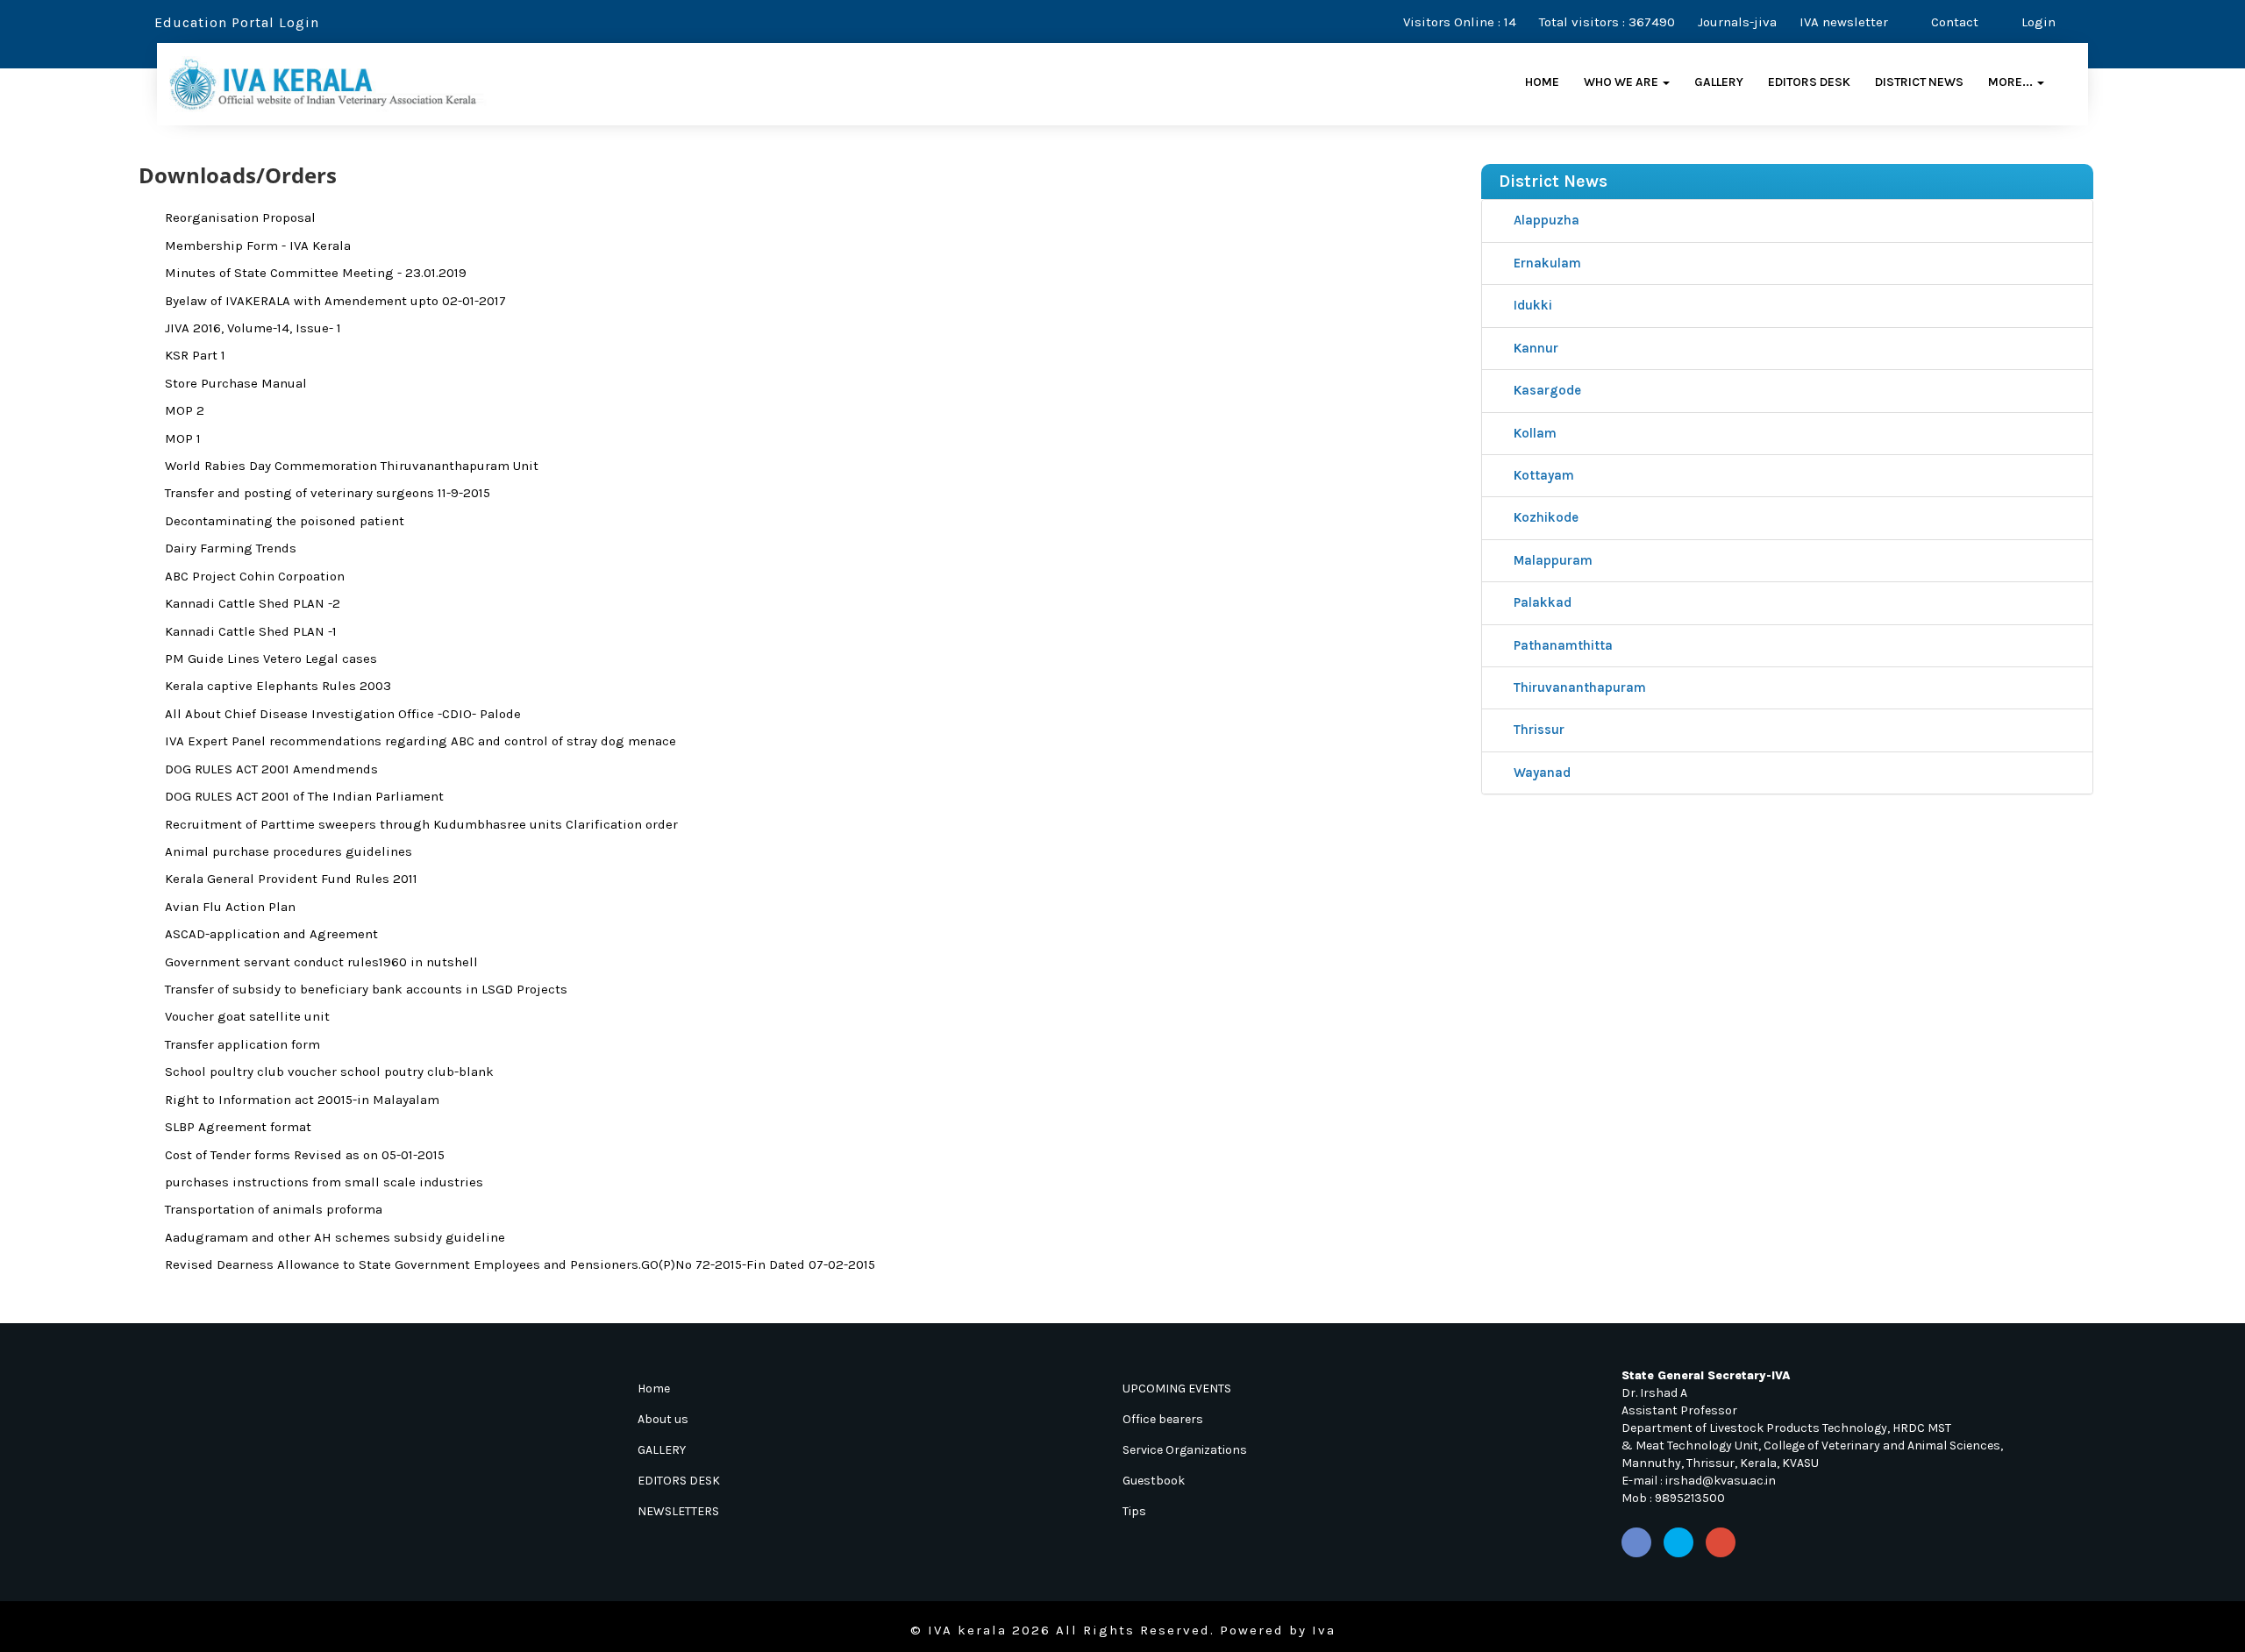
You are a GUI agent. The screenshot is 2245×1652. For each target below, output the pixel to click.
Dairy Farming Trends (231, 548)
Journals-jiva (1737, 22)
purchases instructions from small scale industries (324, 1182)
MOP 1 (183, 438)
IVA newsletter (1844, 22)
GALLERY (1719, 82)
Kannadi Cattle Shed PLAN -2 (253, 603)
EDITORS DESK (1809, 82)
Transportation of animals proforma (274, 1209)
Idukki (1531, 305)
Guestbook (1154, 1481)
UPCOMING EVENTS (1177, 1389)
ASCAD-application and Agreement (271, 934)
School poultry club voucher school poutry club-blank (329, 1072)
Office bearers (1163, 1419)
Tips (1134, 1511)
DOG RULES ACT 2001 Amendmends (271, 769)
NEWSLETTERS (678, 1511)
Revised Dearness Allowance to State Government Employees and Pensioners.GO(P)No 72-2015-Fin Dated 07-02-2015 (520, 1264)
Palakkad (1541, 602)
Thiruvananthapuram (1578, 687)
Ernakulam (1546, 263)
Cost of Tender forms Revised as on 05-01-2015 (305, 1155)
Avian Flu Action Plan (230, 907)
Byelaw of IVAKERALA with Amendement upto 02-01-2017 (335, 301)
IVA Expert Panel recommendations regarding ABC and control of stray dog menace (420, 741)
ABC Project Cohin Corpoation (255, 576)
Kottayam (1542, 475)
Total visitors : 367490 (1607, 22)
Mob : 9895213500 (1673, 1498)
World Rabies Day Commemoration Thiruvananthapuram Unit (352, 466)
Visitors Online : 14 (1460, 22)
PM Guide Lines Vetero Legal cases (271, 659)
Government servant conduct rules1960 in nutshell (321, 962)
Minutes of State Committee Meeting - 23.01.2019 (316, 273)
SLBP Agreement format (238, 1127)
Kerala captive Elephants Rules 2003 (278, 686)
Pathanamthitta (1561, 645)
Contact (1953, 22)
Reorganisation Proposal (240, 217)
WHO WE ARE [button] (1622, 82)
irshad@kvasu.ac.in (1721, 1481)
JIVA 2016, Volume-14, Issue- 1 (253, 328)
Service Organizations (1185, 1450)
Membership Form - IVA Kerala (258, 246)
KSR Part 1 (195, 355)
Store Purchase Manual (236, 383)
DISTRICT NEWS (1919, 82)
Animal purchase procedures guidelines (289, 851)
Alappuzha (1545, 220)
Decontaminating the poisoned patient (285, 521)
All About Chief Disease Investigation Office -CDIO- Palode (343, 714)
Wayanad (1540, 773)
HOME (1542, 82)
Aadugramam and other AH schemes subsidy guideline (335, 1237)
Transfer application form (242, 1044)
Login (2037, 22)
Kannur (1534, 348)
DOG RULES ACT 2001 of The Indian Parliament (304, 796)
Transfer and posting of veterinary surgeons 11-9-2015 (328, 493)
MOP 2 (185, 410)
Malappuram (1551, 560)
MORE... (2012, 82)
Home (654, 1389)
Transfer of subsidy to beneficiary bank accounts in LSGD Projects (366, 989)
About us (663, 1419)
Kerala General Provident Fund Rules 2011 (291, 879)
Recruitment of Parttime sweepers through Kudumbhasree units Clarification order (421, 824)
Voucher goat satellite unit (247, 1016)
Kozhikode (1544, 517)
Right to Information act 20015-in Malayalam (302, 1100)
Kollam (1533, 433)
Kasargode (1546, 390)
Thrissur (1537, 730)
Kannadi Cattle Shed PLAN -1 (251, 631)
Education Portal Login (235, 22)
